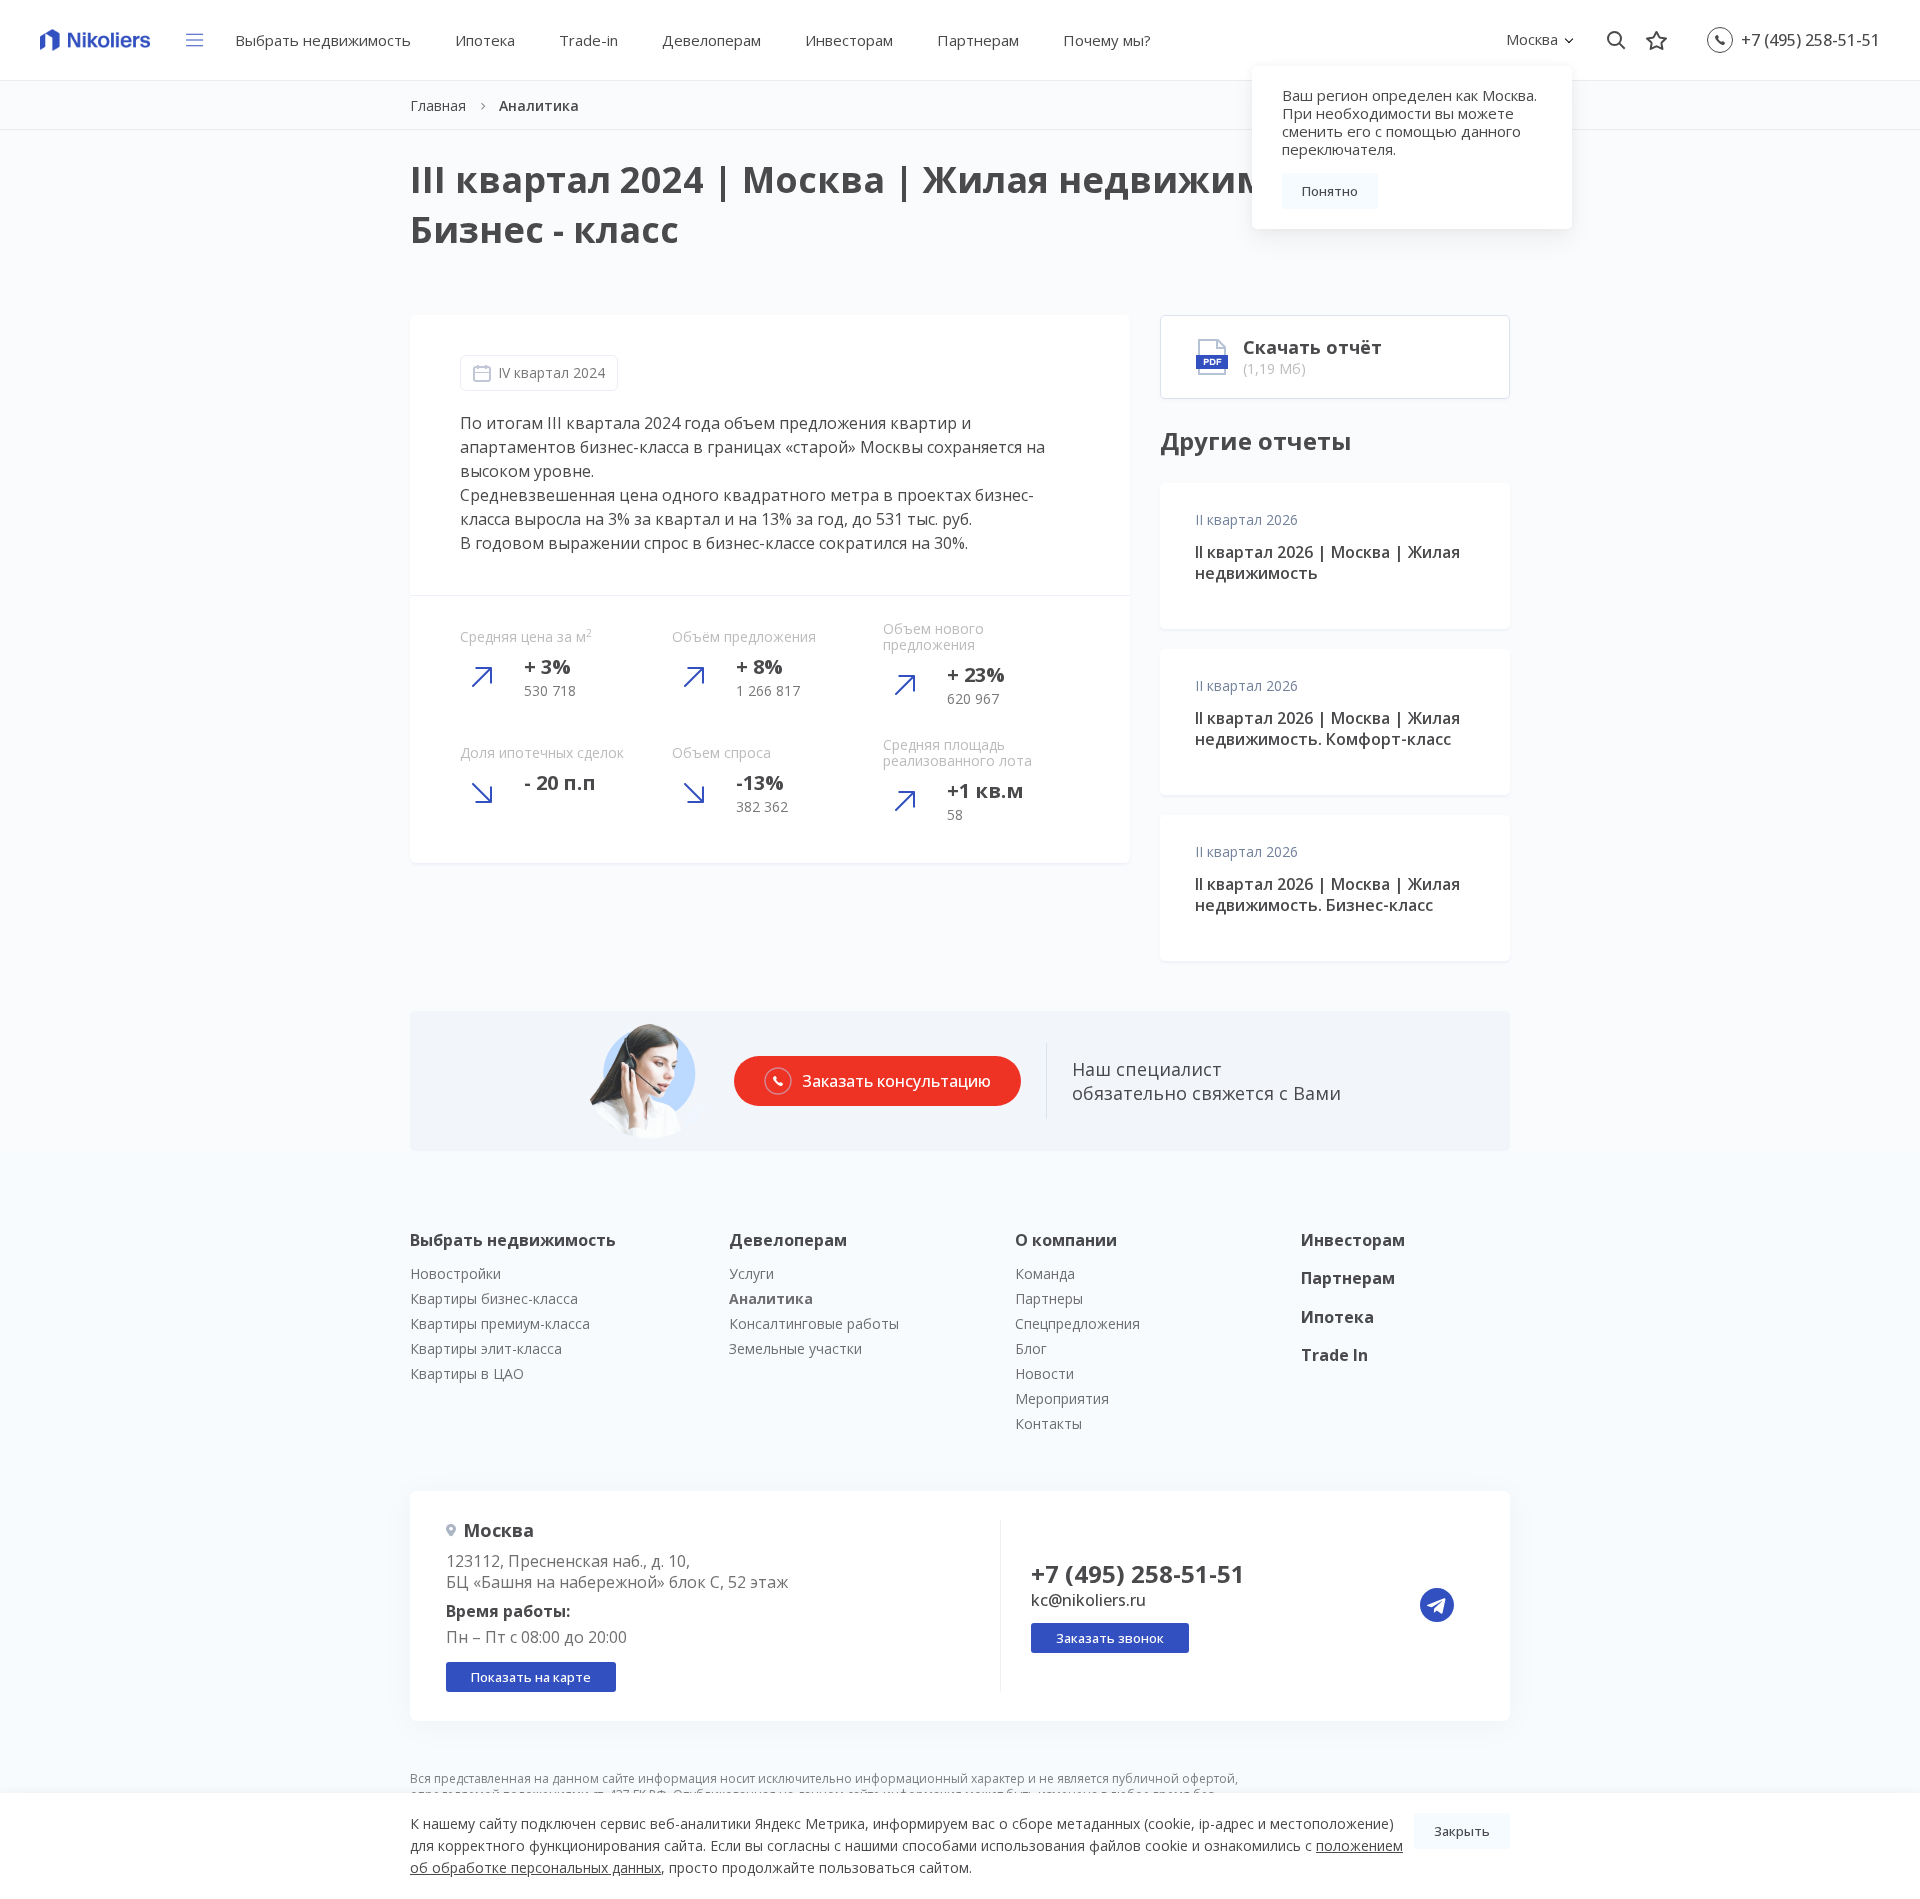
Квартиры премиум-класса (500, 1323)
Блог (1031, 1348)
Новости (1044, 1373)
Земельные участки (795, 1348)
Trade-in (588, 40)
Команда (1045, 1273)
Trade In (1334, 1355)
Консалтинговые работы (814, 1323)
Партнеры (1049, 1298)
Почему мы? (1107, 40)
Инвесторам (849, 40)
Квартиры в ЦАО (467, 1373)
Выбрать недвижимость (323, 40)
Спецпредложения (1077, 1323)
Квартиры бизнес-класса (494, 1298)
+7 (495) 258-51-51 (1810, 40)
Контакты (1048, 1423)
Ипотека (485, 40)
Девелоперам (711, 40)
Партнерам (978, 40)
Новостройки (455, 1273)
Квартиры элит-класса (486, 1348)
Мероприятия (1062, 1398)
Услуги (751, 1273)
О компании (1066, 1240)
